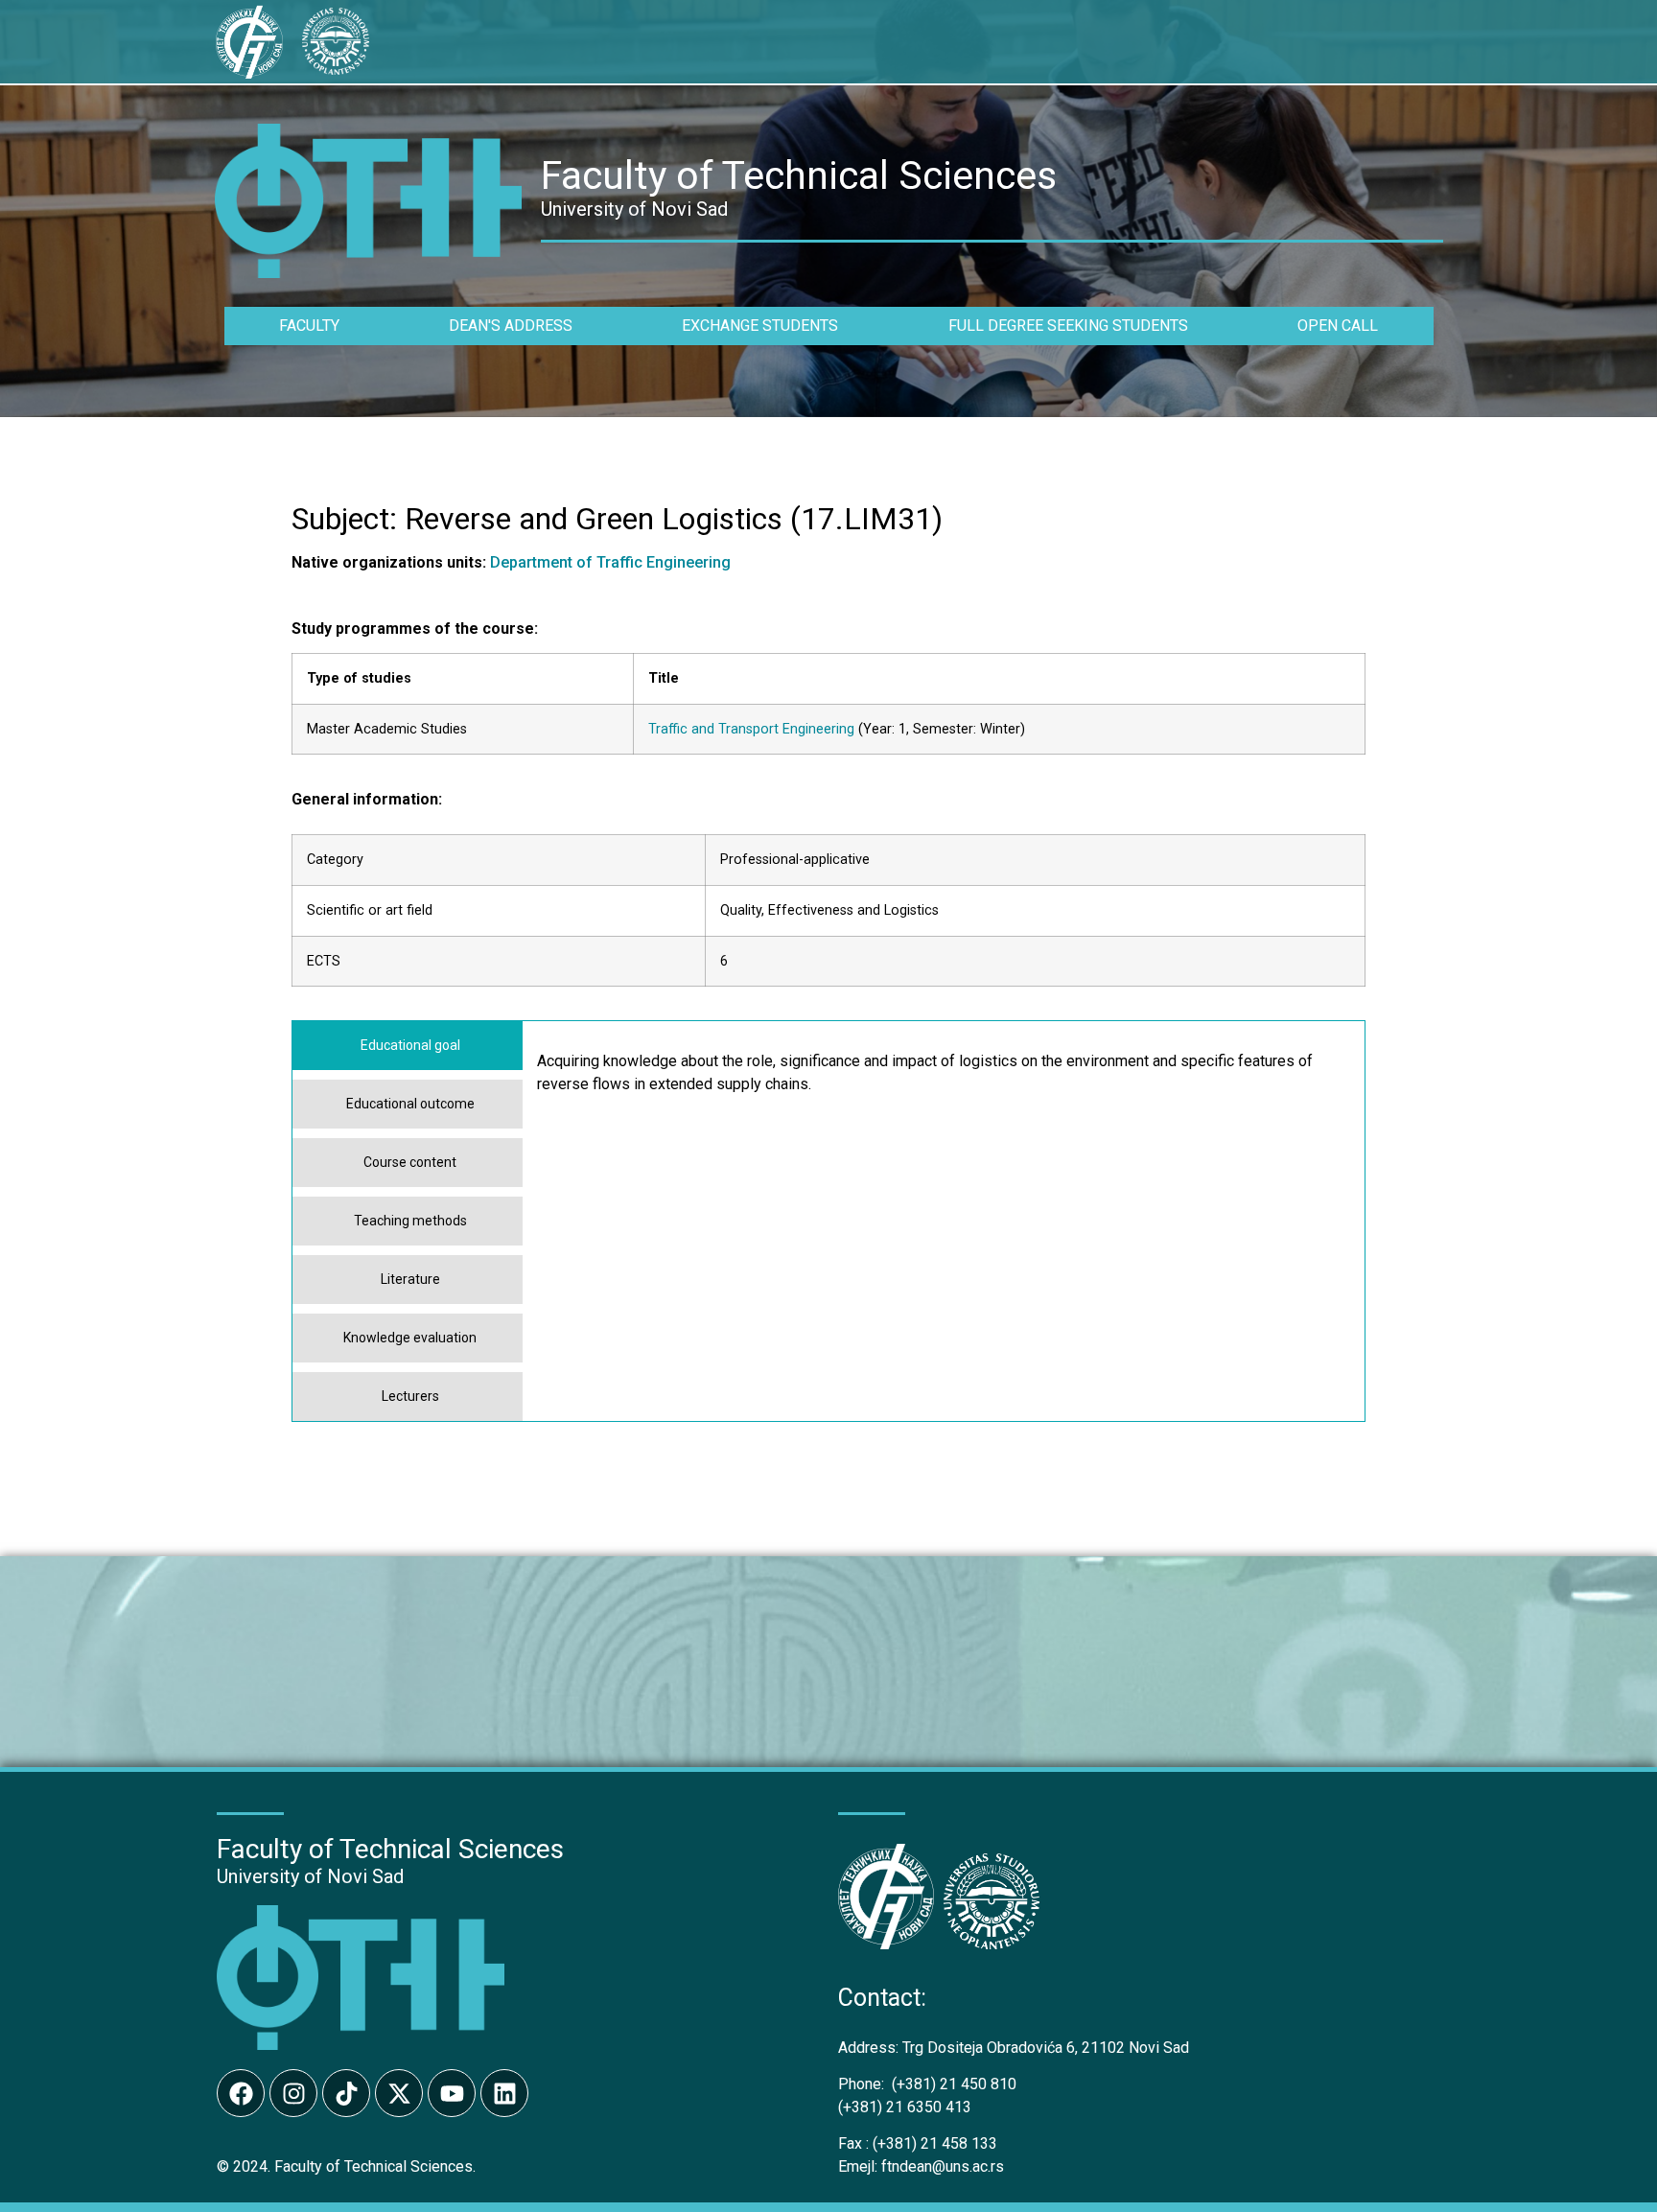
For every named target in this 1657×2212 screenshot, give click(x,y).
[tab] (408, 1046)
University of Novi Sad (310, 1876)
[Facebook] (241, 2093)
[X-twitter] (399, 2093)
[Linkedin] (504, 2093)
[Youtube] (452, 2093)
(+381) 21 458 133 (918, 2143)
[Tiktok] (346, 2093)
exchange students (760, 326)
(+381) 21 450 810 (927, 2084)
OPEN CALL (1338, 326)
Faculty (309, 326)
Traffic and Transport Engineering (751, 729)
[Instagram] (293, 2093)
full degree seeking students (1068, 326)
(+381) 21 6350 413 (905, 2107)
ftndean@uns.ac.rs (943, 2166)
